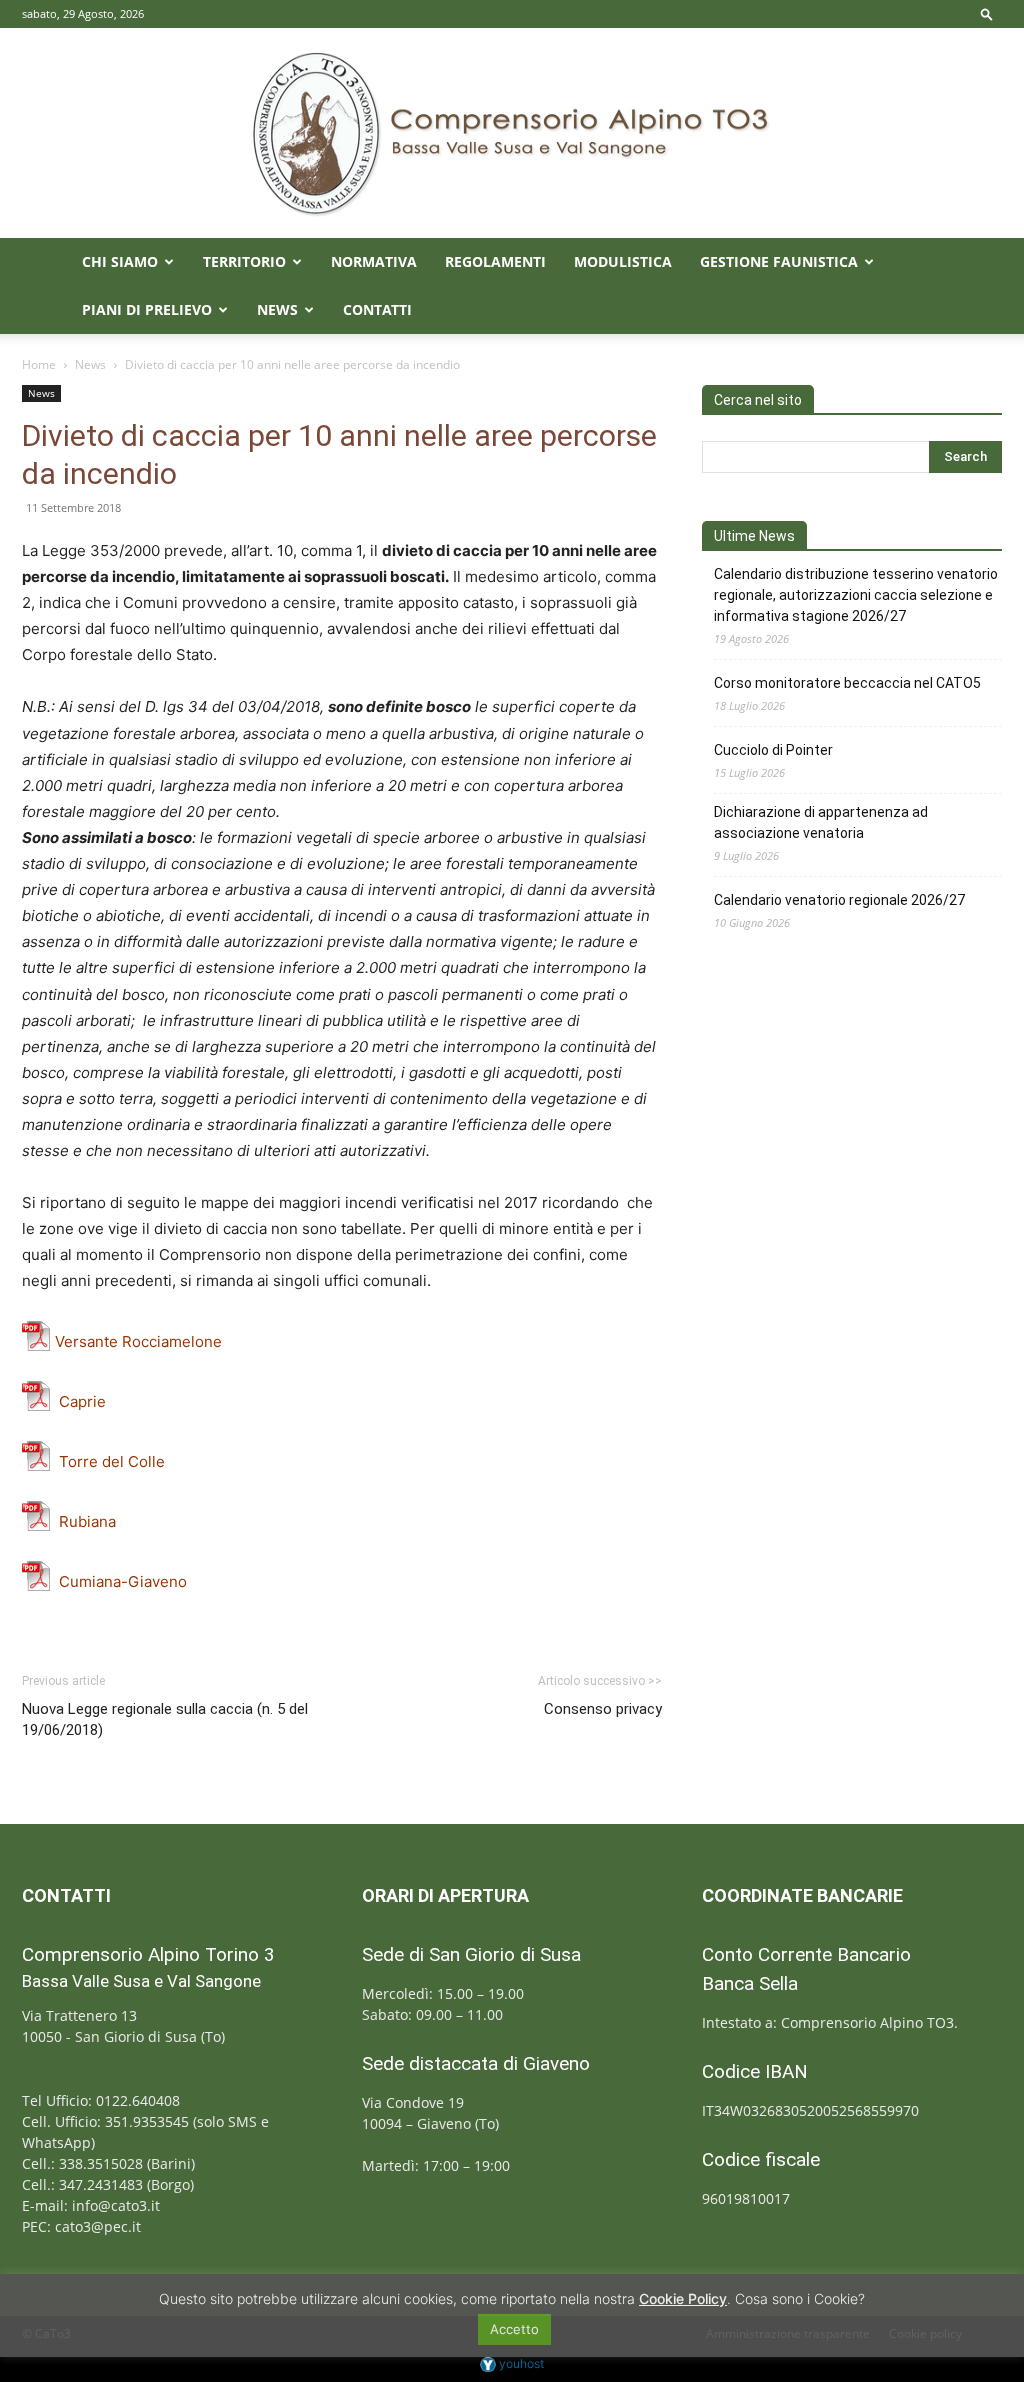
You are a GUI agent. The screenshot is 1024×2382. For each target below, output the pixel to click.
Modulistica (623, 261)
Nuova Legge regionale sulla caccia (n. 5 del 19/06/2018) (165, 1719)
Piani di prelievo (147, 309)
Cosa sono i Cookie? (800, 2298)
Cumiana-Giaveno (121, 1581)
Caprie (82, 1401)
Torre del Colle (110, 1461)
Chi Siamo (120, 261)
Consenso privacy (603, 1709)
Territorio (244, 261)
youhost (520, 2363)
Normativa (374, 261)
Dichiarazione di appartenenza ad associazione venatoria (821, 822)
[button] (987, 13)
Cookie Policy (683, 2298)
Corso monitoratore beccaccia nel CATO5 (847, 683)
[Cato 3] (512, 133)
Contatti (377, 309)
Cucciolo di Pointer (773, 750)
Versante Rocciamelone (138, 1341)
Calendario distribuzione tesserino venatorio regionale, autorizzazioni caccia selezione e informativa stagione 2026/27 (856, 595)
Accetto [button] (514, 2329)
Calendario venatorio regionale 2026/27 (839, 900)
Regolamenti (495, 261)
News (277, 309)
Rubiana (87, 1521)
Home (39, 364)
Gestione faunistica (779, 261)
